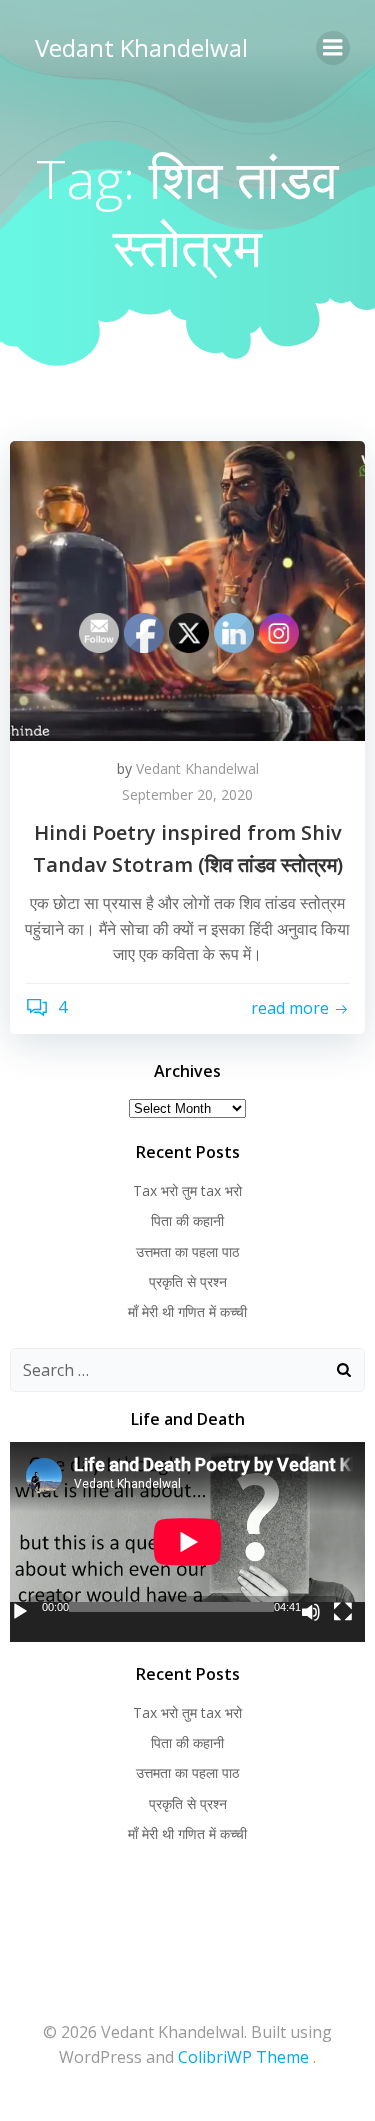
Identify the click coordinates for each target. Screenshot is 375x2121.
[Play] (20, 1612)
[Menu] (333, 48)
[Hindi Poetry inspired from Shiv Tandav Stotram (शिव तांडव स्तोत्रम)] (187, 589)
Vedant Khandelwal (141, 47)
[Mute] (311, 1612)
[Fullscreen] (343, 1612)
